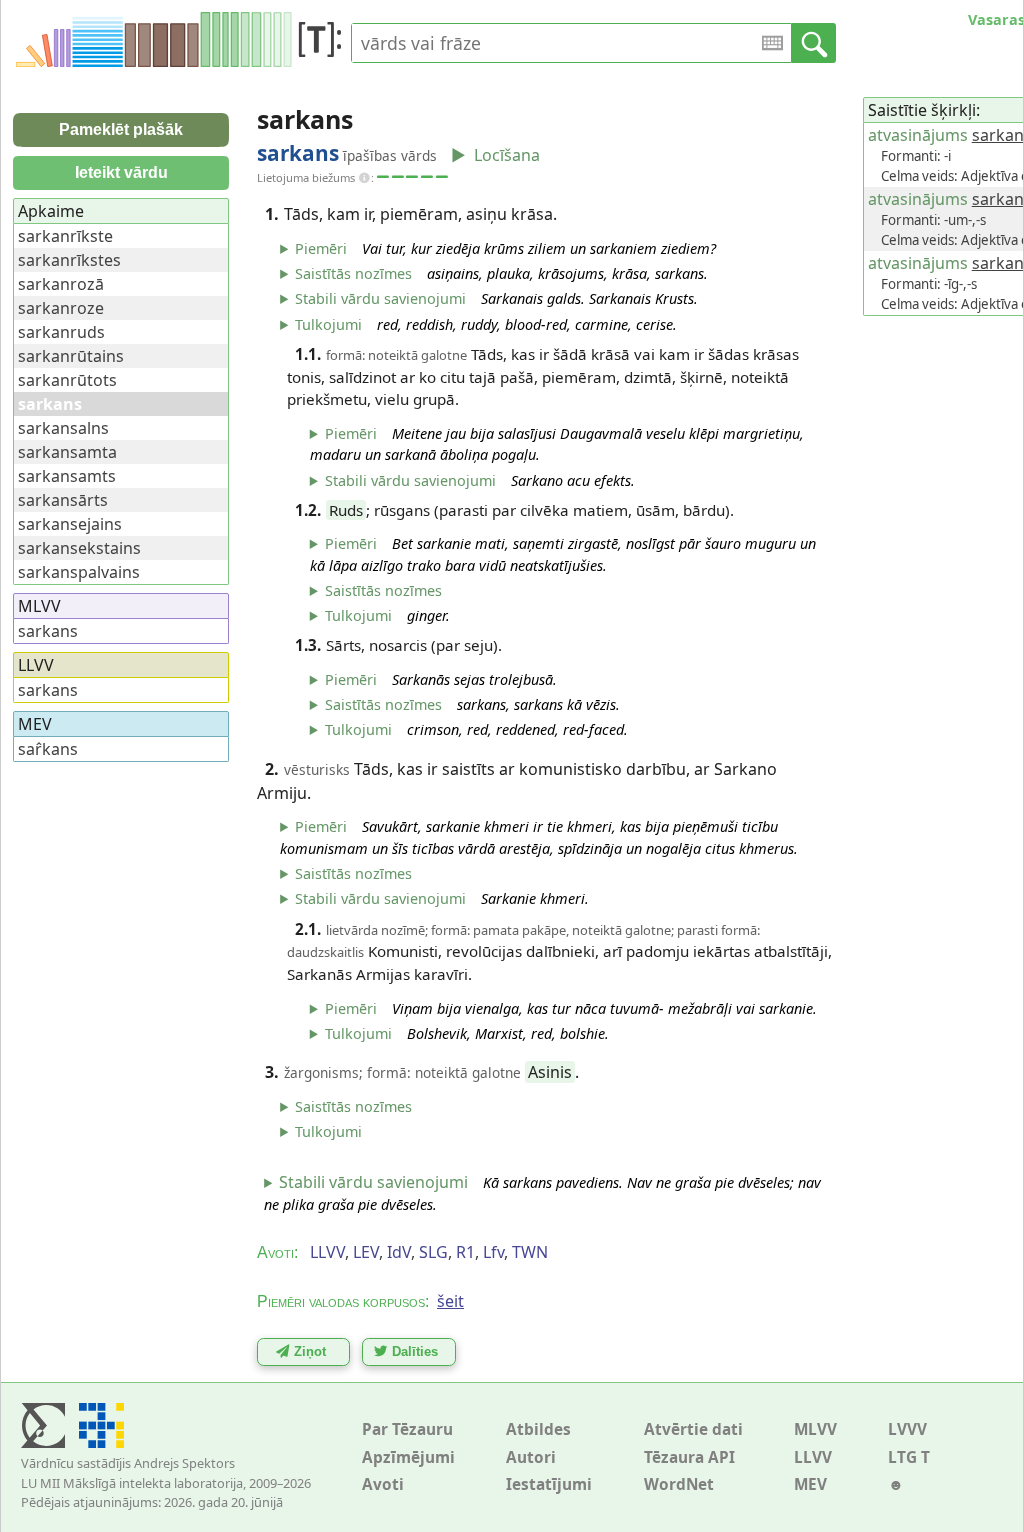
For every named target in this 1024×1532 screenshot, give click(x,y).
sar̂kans (48, 749)
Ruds (346, 510)
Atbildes (538, 1429)
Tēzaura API (689, 1457)
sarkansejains (70, 524)
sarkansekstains (79, 548)
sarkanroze (61, 308)
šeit (450, 1301)
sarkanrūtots (67, 380)
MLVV (815, 1429)
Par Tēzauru (407, 1429)
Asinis (550, 1072)
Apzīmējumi (408, 1457)
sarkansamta (67, 452)
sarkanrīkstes (69, 260)
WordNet (679, 1484)
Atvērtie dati (693, 1429)
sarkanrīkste (65, 236)
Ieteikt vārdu (121, 172)
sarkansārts (63, 500)
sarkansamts (67, 476)
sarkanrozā (61, 284)
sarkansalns (63, 428)
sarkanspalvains (79, 572)
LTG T (909, 1457)
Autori (531, 1457)
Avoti (383, 1484)
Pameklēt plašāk (121, 129)
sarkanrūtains (71, 356)
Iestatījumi (549, 1484)
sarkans (48, 631)
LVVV (907, 1429)
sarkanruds (61, 332)
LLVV (813, 1457)
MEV (810, 1484)
